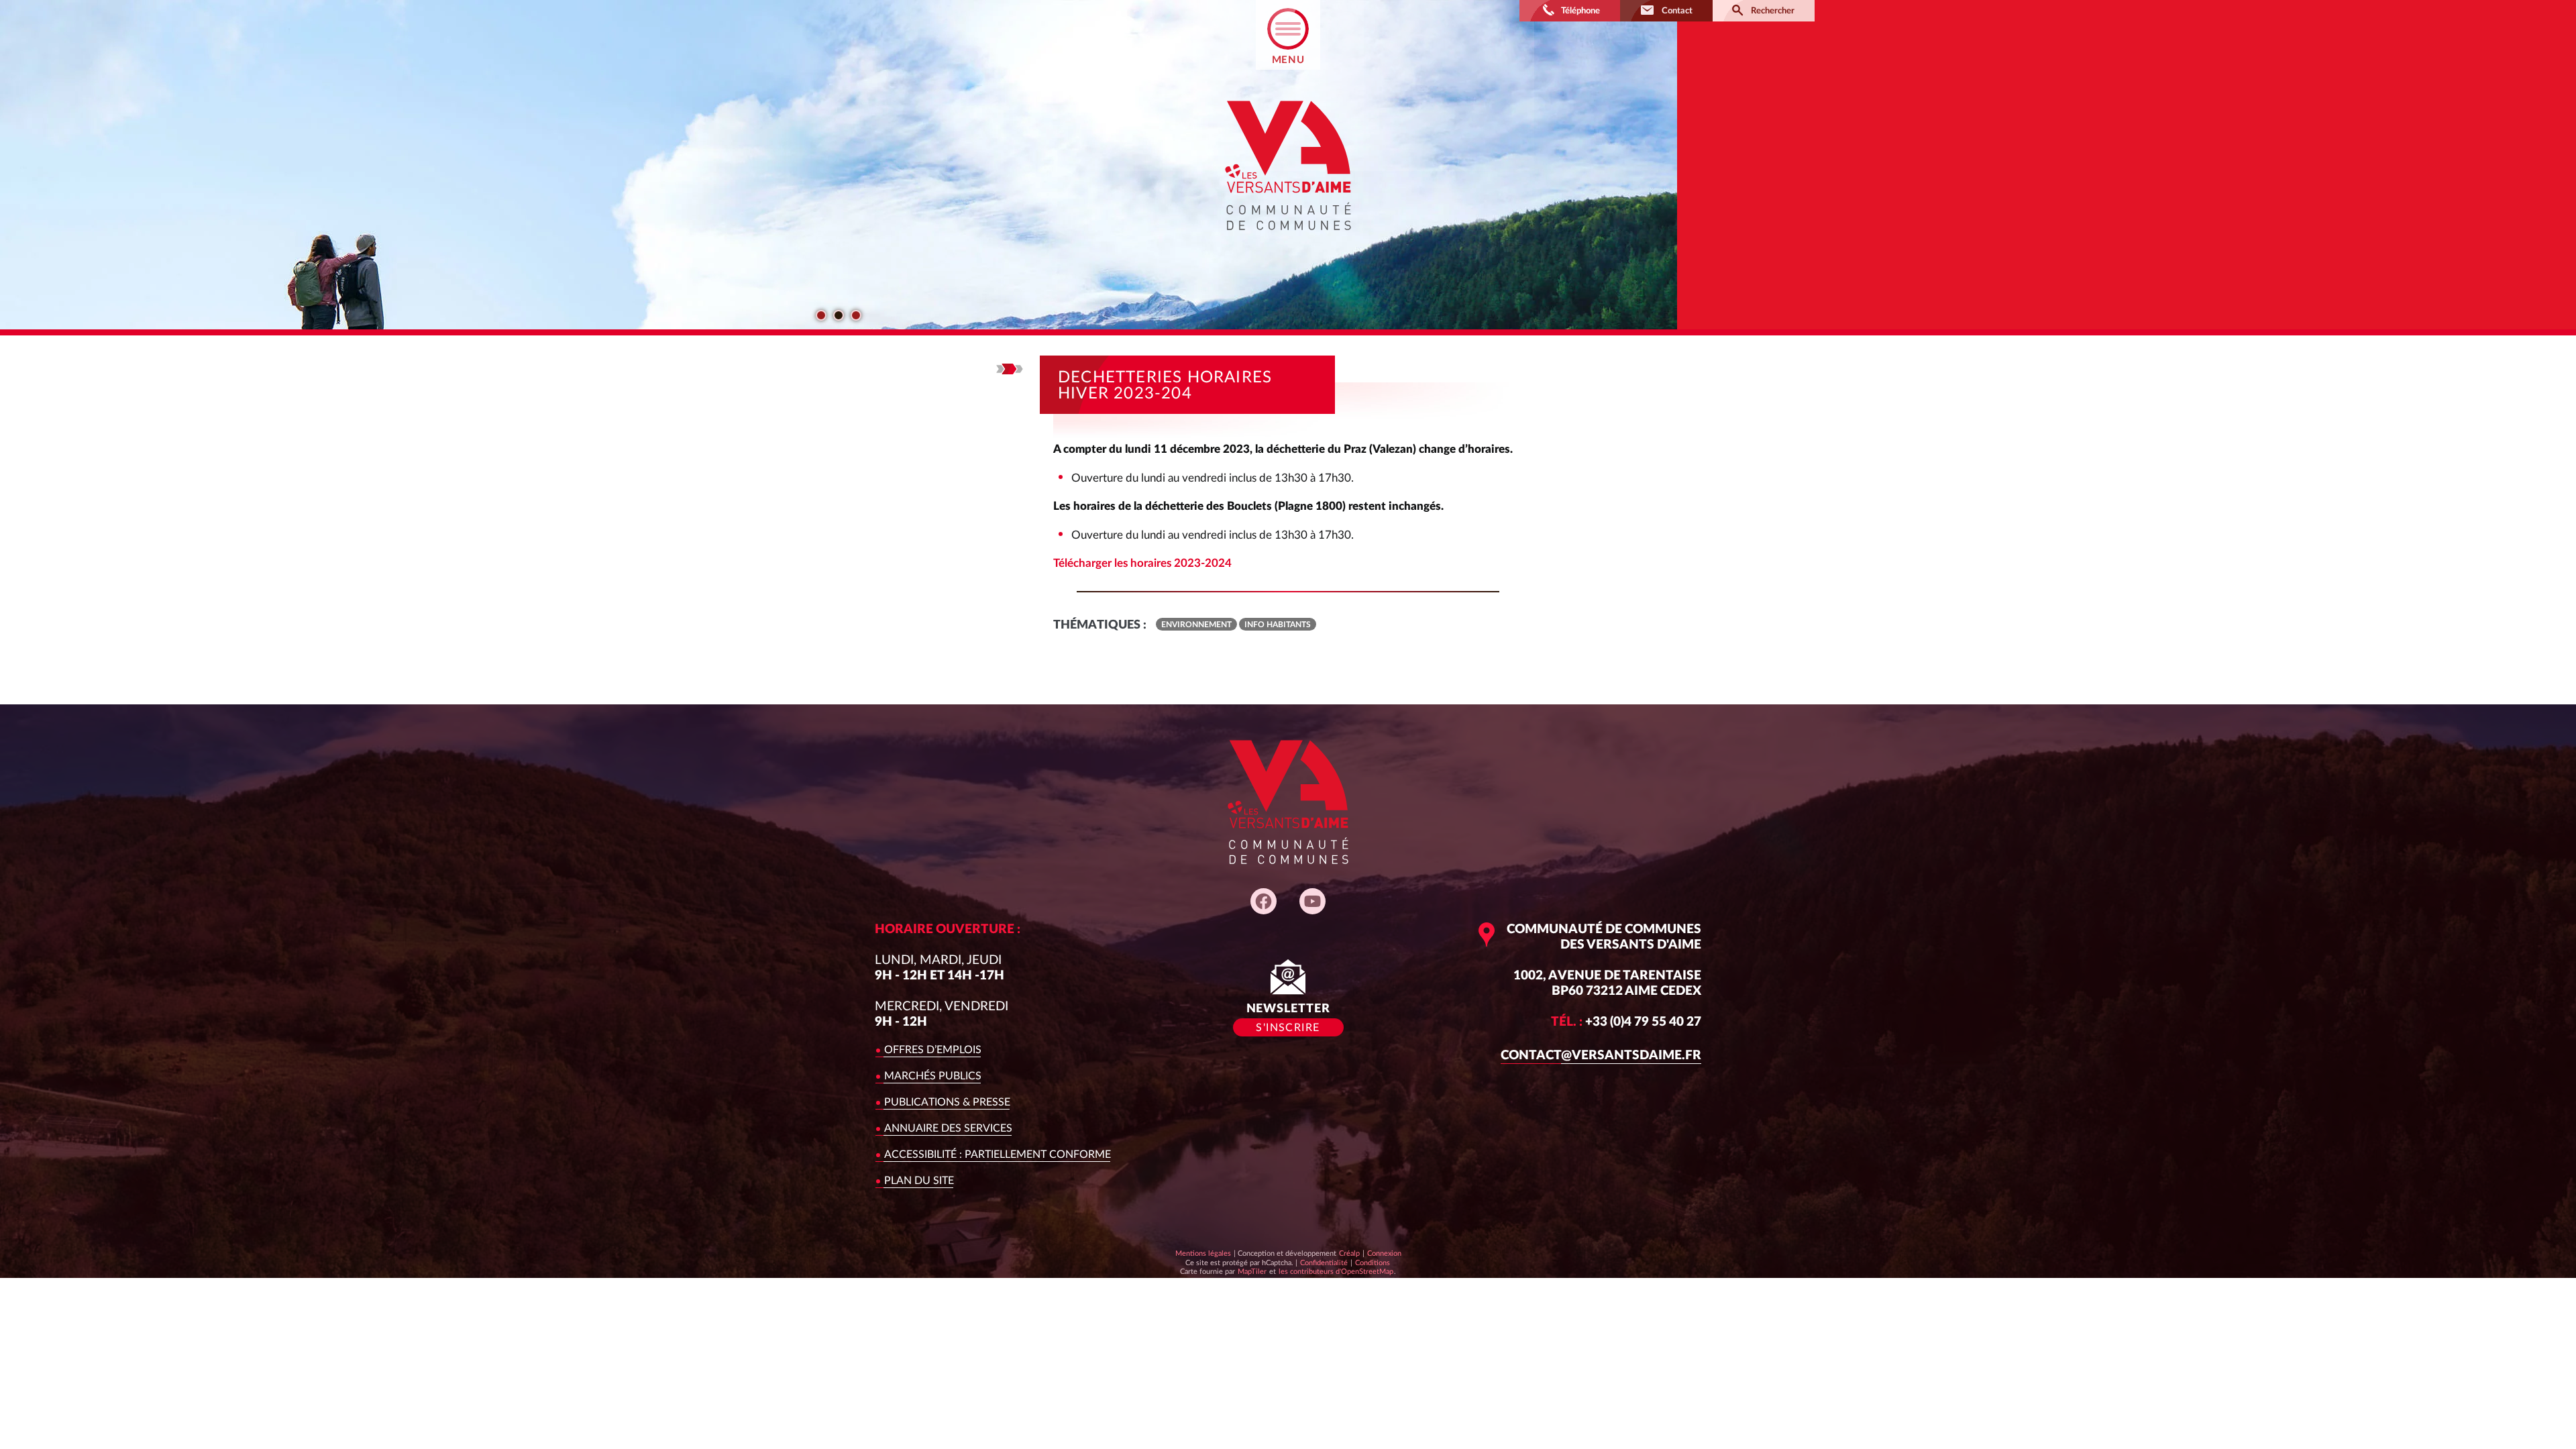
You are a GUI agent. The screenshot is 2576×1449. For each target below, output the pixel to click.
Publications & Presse (947, 1102)
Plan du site (919, 1181)
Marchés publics (933, 1076)
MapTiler (1252, 1271)
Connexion (1384, 1253)
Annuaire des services (948, 1128)
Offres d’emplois (933, 1050)
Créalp (1349, 1253)
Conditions (1372, 1263)
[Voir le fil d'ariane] (1010, 369)
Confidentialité (1324, 1263)
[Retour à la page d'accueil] (1288, 242)
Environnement (1196, 625)
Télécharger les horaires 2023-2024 (1142, 563)
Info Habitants (1278, 625)
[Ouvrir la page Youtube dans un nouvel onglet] (1312, 901)
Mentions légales (1203, 1253)
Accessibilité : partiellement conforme (998, 1155)
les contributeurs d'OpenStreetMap (1336, 1271)
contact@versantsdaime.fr (1601, 1056)
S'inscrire (1288, 1028)
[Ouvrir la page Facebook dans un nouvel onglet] (1264, 901)
